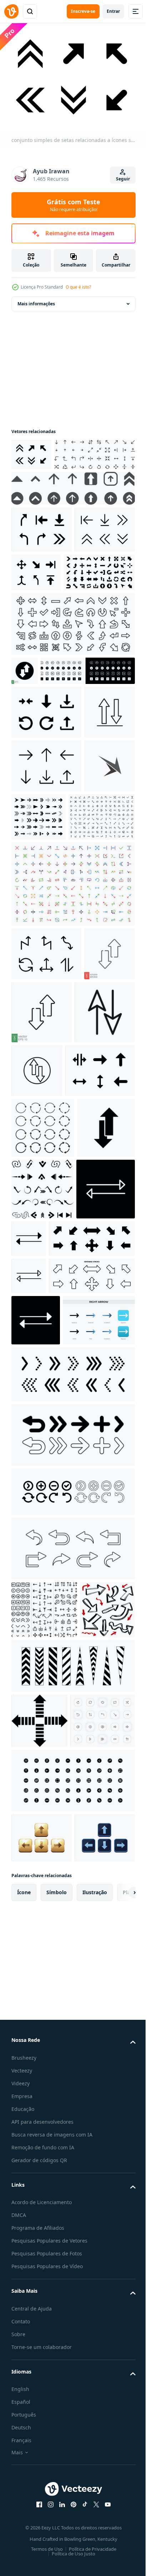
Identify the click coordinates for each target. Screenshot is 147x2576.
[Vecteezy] (11, 11)
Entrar (113, 11)
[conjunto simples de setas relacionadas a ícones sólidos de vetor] (31, 451)
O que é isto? (78, 287)
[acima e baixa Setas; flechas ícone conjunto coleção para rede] (37, 870)
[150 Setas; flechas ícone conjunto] (45, 1029)
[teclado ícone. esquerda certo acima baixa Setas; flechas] (42, 2437)
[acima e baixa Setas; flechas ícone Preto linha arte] (42, 1287)
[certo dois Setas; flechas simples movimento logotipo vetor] (37, 978)
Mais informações (36, 300)
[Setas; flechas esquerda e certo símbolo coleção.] (41, 1586)
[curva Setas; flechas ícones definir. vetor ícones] (72, 2034)
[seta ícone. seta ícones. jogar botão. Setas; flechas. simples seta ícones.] (42, 1525)
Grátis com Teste (73, 205)
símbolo (57, 2541)
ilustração (95, 2541)
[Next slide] (119, 2541)
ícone (24, 2541)
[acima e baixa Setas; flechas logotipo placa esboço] (100, 1282)
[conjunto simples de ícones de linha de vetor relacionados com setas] (42, 605)
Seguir (123, 179)
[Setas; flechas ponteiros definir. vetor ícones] (72, 1921)
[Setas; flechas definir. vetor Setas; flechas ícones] (72, 1860)
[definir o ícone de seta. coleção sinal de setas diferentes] (54, 1636)
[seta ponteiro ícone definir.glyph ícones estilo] (47, 647)
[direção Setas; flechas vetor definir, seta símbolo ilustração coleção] (44, 2095)
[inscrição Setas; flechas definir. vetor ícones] (72, 1977)
